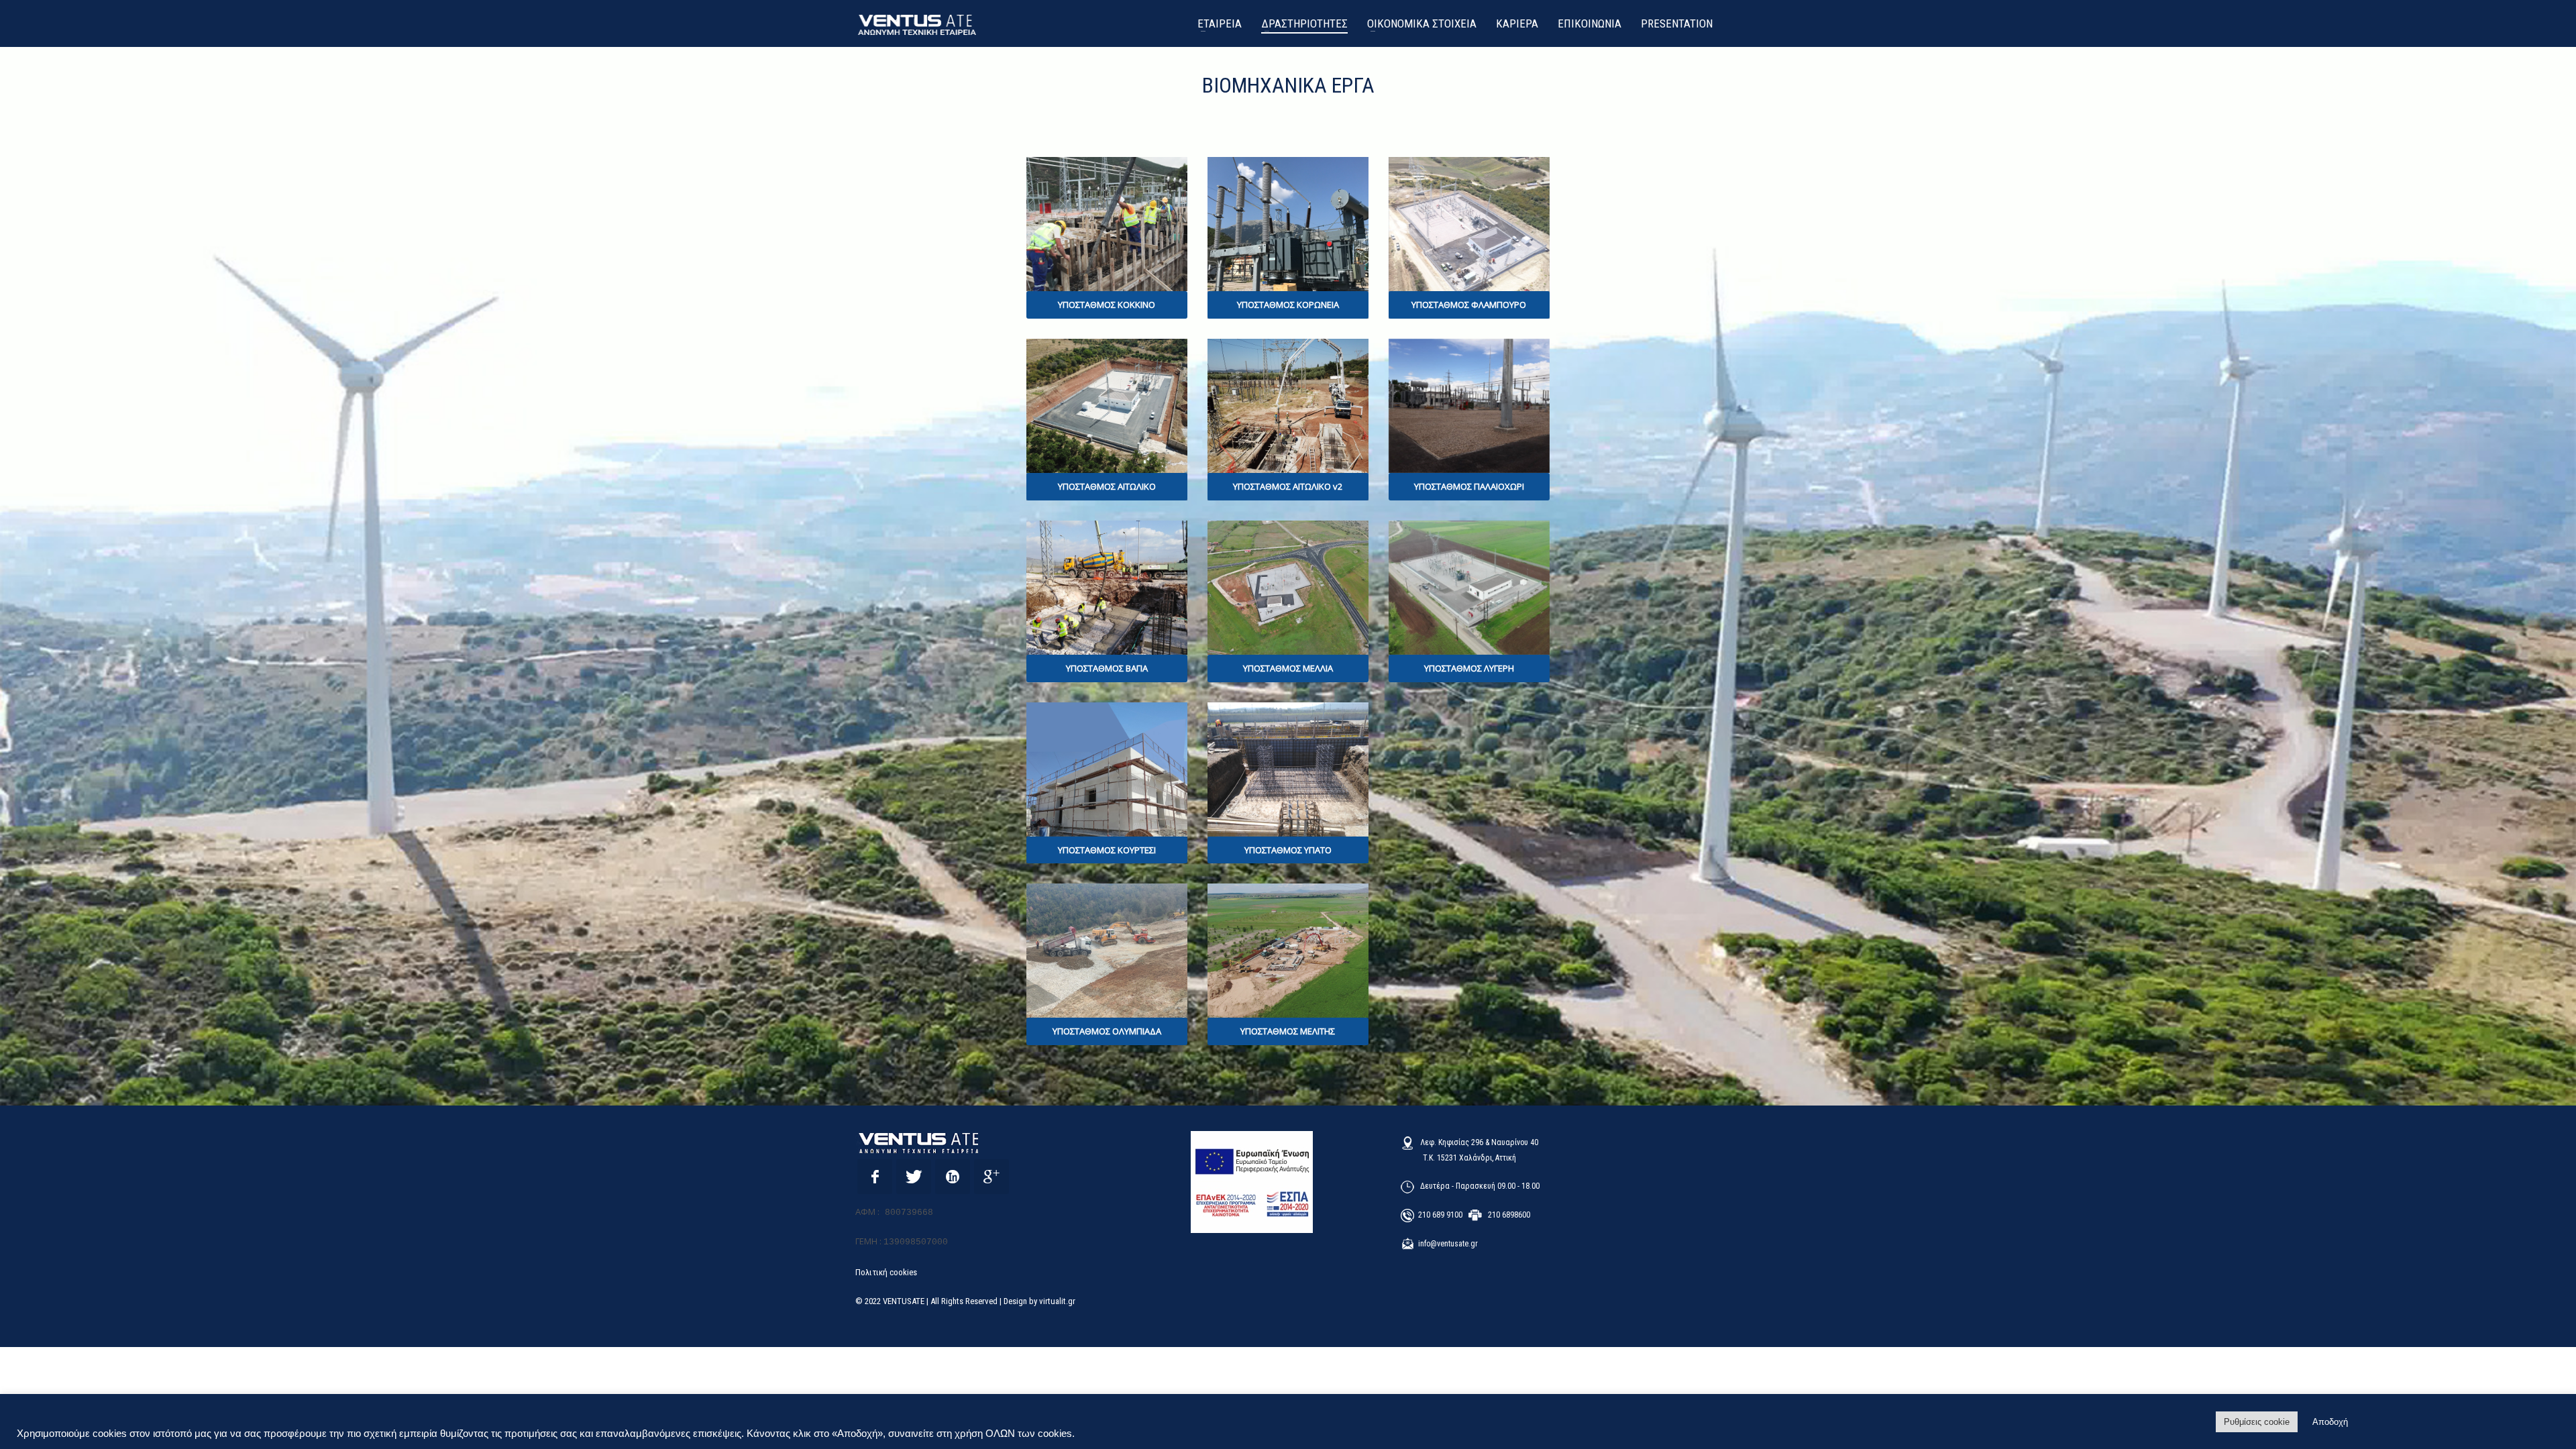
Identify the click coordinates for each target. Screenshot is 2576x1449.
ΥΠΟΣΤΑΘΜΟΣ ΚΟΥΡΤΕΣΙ (1107, 850)
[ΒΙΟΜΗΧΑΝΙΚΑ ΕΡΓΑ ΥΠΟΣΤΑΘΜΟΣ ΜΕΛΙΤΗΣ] (1288, 951)
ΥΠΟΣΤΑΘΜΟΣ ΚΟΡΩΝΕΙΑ (1288, 305)
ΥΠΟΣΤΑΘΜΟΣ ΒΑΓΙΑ (1107, 668)
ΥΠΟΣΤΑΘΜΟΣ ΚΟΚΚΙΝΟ (1107, 305)
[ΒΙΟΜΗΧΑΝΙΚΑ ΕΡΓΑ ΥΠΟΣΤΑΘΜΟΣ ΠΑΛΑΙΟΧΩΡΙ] (1469, 406)
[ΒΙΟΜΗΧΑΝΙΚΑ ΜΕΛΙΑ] (1288, 588)
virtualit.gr (1057, 1301)
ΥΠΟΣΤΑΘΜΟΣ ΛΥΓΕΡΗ (1469, 668)
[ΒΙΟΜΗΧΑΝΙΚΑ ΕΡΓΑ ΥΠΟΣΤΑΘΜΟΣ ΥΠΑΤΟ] (1288, 769)
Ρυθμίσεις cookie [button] (2257, 1422)
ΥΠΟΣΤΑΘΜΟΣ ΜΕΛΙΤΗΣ (1288, 1031)
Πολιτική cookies (886, 1272)
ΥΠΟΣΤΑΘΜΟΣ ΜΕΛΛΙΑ (1288, 668)
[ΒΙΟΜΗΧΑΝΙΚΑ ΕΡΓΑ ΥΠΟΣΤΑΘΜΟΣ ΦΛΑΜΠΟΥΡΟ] (1469, 224)
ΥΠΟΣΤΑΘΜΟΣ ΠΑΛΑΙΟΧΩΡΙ (1469, 486)
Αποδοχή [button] (2330, 1422)
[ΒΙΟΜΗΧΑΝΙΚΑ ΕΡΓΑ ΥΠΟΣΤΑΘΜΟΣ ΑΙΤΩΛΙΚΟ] (1107, 406)
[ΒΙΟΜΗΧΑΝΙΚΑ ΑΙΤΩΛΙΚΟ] (1288, 406)
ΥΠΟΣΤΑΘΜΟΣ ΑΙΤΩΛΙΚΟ (1107, 486)
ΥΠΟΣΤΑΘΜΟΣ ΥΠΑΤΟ (1288, 850)
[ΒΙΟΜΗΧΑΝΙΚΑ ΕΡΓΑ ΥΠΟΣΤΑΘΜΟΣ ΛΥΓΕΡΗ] (1469, 588)
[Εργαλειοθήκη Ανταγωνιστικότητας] (1252, 1182)
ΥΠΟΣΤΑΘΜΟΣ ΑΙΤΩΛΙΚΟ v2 (1288, 486)
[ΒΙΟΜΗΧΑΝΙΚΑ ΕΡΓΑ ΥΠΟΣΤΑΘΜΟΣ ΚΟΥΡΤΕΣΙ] (1107, 769)
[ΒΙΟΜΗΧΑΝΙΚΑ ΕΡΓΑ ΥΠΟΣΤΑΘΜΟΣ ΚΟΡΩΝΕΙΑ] (1288, 224)
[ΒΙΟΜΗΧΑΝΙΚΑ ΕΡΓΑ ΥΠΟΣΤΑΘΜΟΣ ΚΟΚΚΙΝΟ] (1107, 224)
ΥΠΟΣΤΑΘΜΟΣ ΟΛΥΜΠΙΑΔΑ (1107, 1031)
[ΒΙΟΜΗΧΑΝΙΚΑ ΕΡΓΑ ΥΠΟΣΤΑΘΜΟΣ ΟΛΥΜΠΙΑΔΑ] (1107, 951)
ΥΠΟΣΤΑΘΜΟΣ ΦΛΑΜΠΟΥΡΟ (1469, 305)
